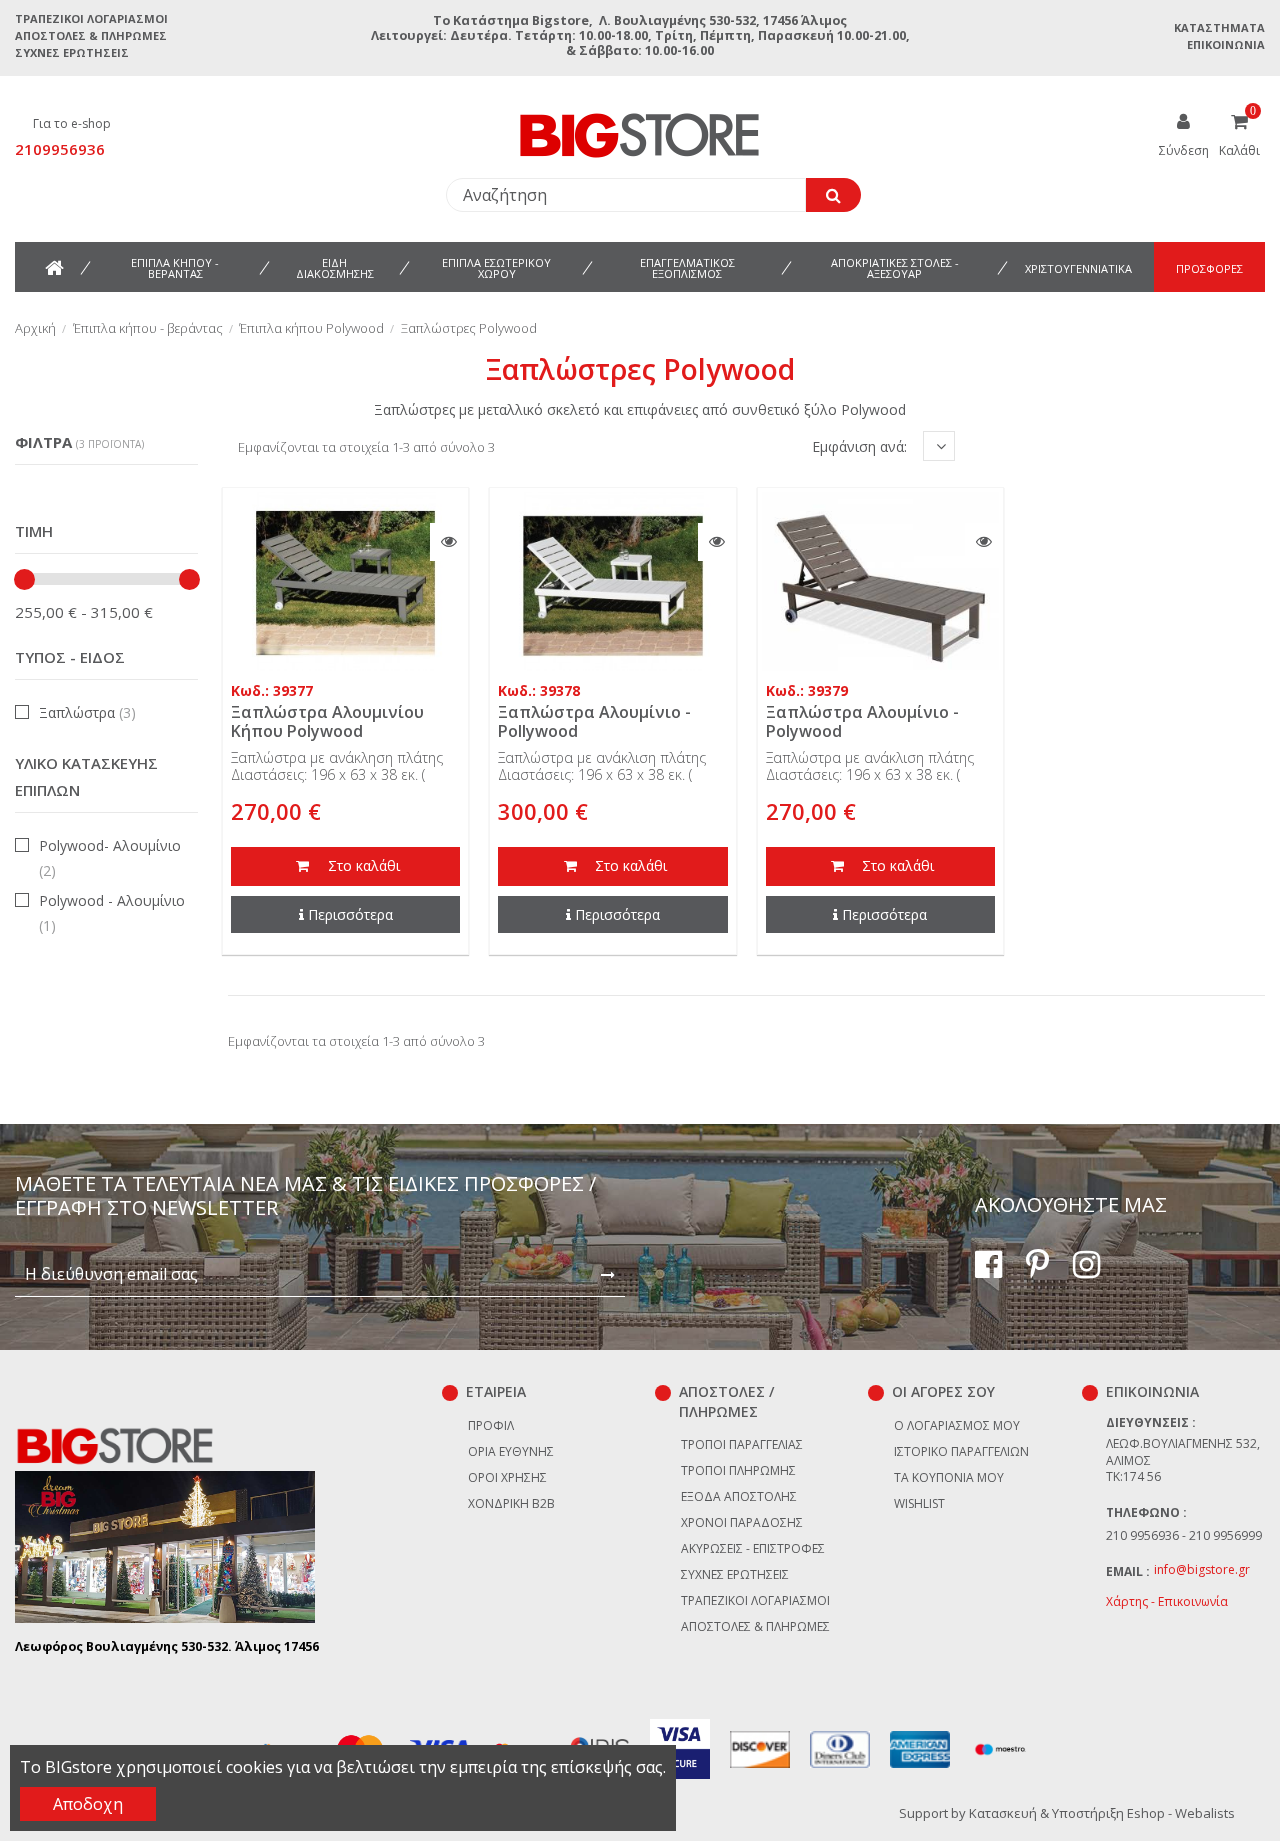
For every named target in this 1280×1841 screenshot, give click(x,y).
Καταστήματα (1219, 27)
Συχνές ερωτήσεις (72, 52)
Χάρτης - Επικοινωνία (1167, 1601)
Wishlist (919, 1503)
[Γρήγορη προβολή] (449, 542)
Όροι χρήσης (507, 1477)
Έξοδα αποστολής (739, 1496)
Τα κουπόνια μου (949, 1477)
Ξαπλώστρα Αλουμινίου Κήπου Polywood (327, 721)
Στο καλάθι (362, 865)
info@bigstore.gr (1202, 1569)
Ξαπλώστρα (87, 712)
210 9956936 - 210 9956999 (1184, 1535)
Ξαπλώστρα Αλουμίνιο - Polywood (862, 721)
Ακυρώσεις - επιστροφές (753, 1548)
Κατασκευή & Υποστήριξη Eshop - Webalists (1102, 1813)
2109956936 (60, 149)
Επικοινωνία (1226, 44)
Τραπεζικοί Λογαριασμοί (91, 18)
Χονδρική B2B (511, 1503)
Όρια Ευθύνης (511, 1451)
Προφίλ (491, 1425)
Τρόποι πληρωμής (738, 1470)
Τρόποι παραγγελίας (742, 1444)
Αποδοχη (88, 1804)
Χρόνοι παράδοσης (742, 1522)
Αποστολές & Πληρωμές (91, 35)
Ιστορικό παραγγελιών (961, 1451)
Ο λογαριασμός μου (957, 1425)
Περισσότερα (350, 914)
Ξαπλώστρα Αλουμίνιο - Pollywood (594, 721)
